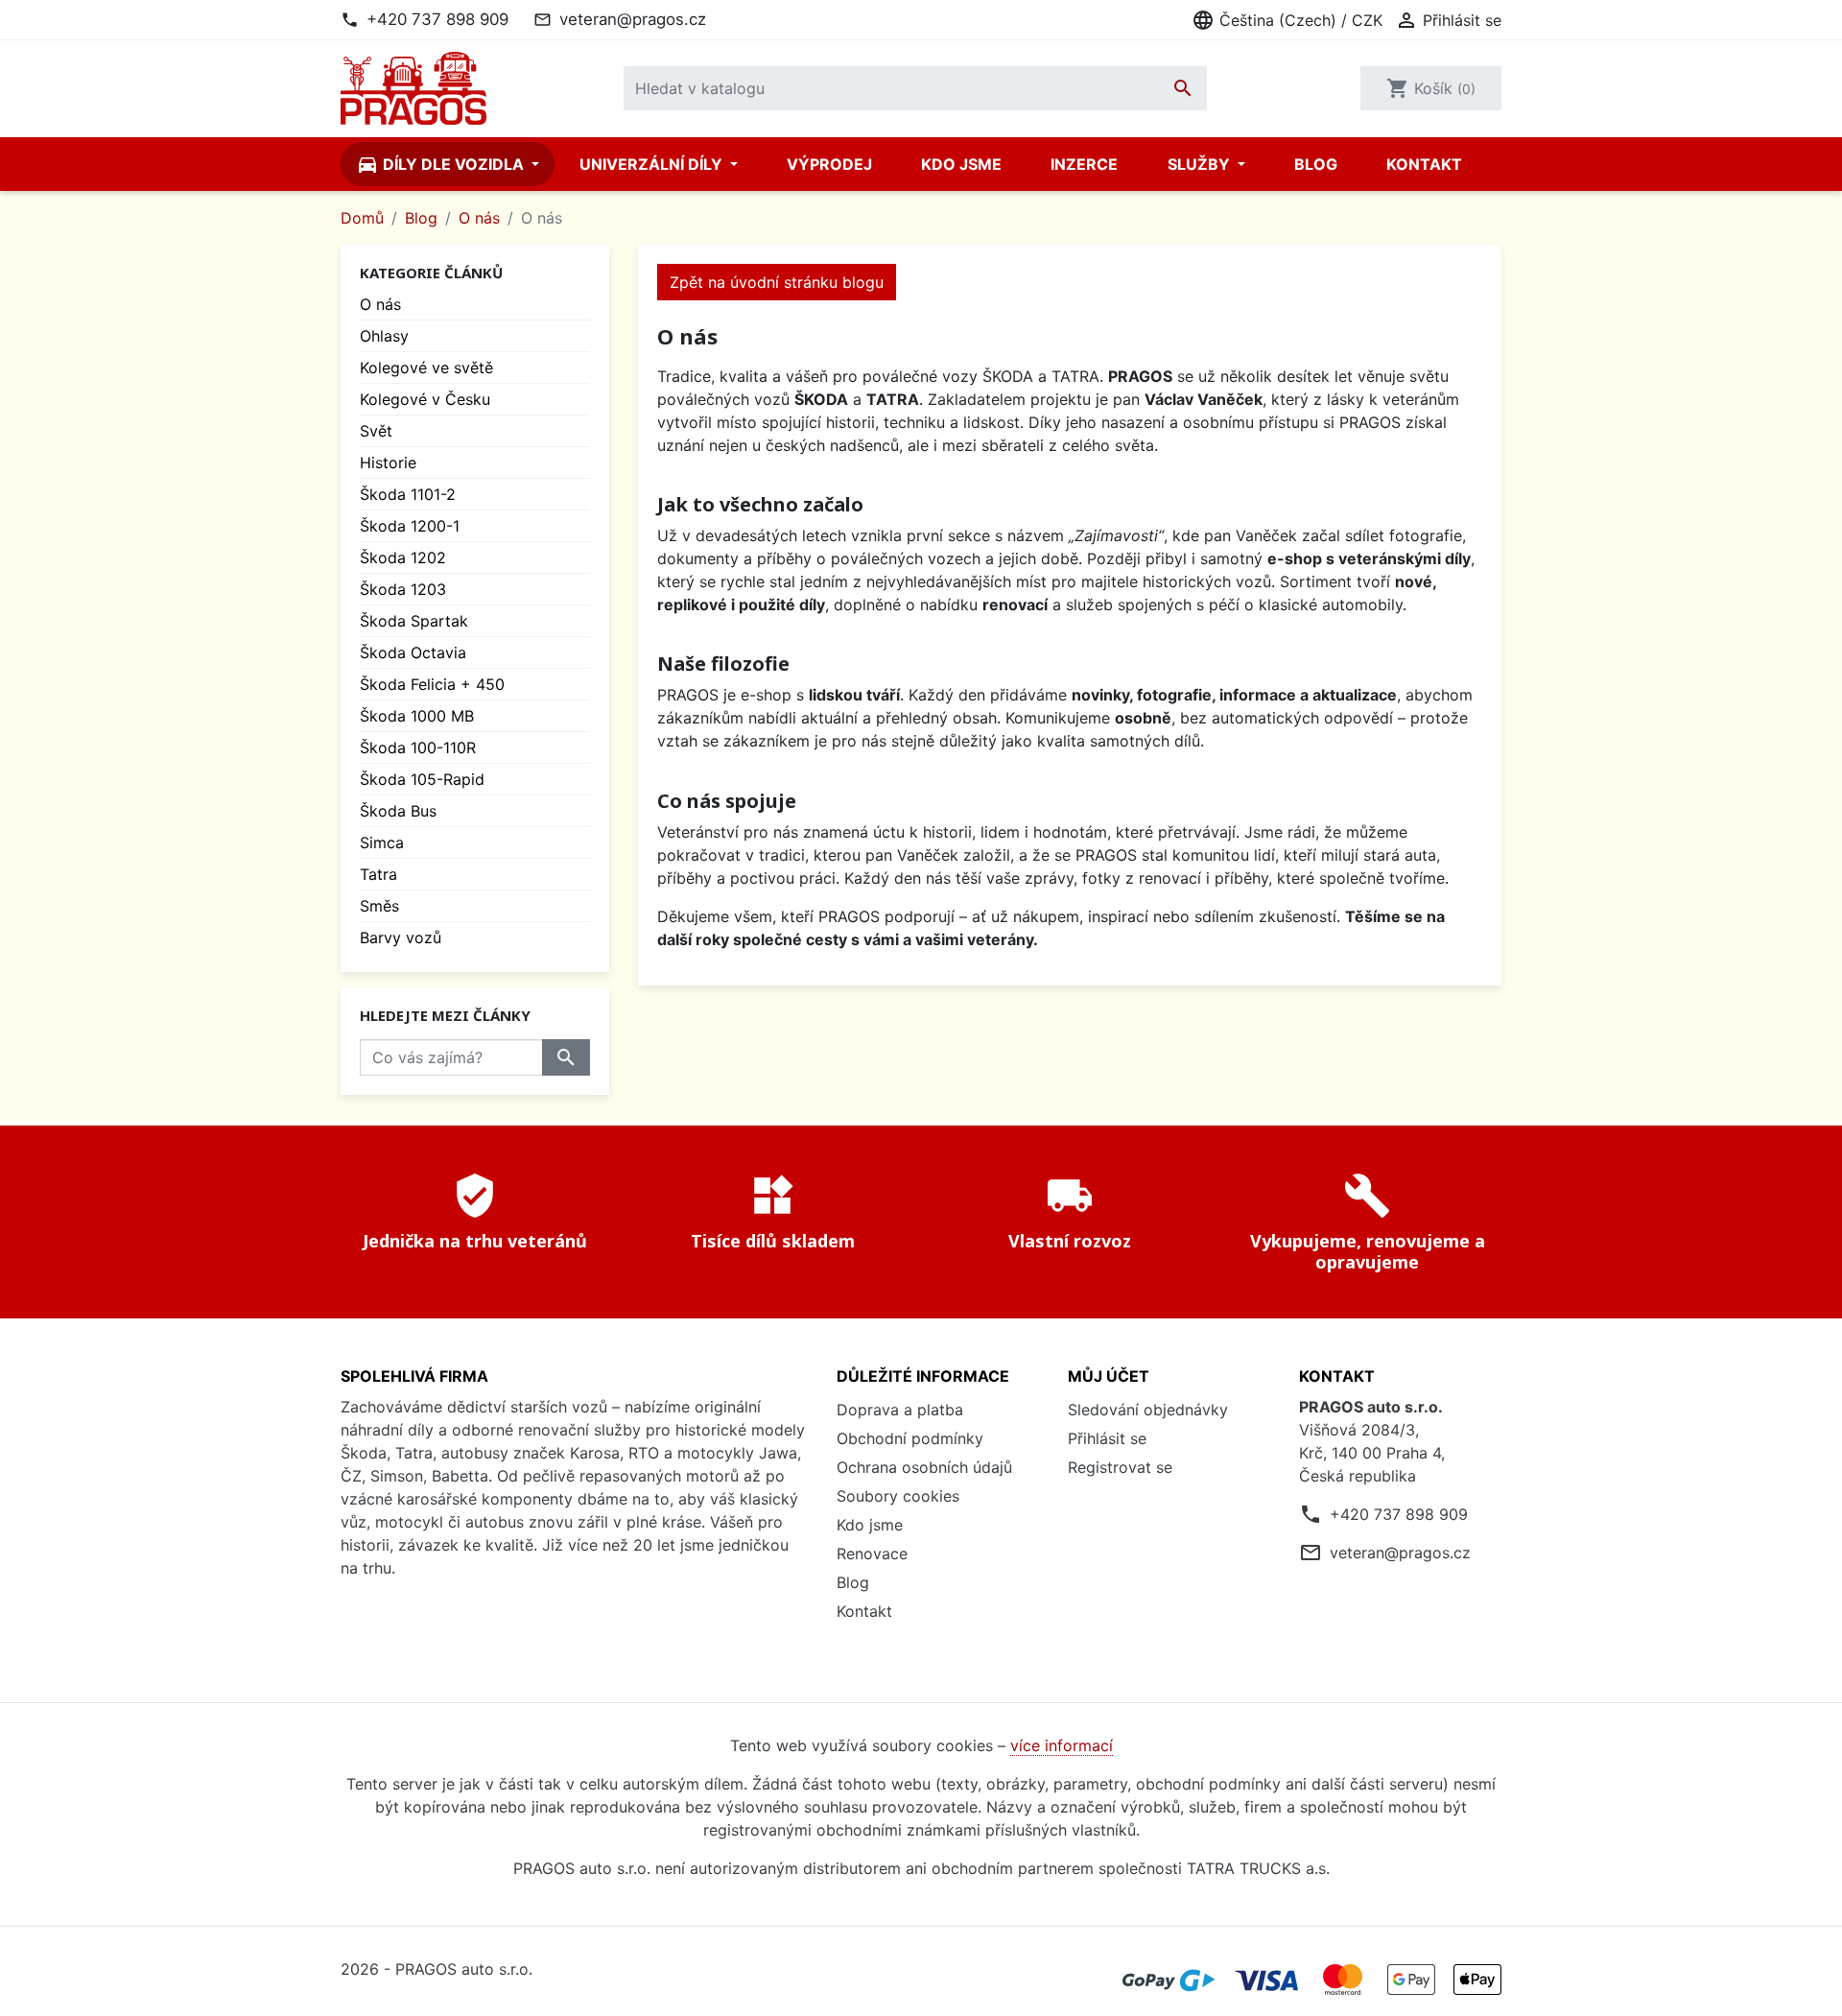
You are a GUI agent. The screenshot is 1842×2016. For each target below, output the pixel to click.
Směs (379, 906)
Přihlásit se (1107, 1438)
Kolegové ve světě (426, 368)
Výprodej (829, 164)
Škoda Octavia (413, 652)
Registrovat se (1120, 1467)
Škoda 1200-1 (410, 526)
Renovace (872, 1554)
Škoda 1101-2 (408, 494)
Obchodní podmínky (910, 1438)
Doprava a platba (900, 1410)
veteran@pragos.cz (633, 19)
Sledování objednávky (1148, 1410)
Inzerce (1084, 164)
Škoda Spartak (414, 621)
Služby (1201, 164)
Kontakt (1424, 164)
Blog (1316, 164)
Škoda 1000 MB (417, 716)
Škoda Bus (398, 811)
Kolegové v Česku (425, 399)
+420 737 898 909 (437, 19)
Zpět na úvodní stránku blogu (777, 282)
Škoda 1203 (403, 589)
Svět (376, 431)
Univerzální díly (653, 164)
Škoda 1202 (403, 557)
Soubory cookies (898, 1496)
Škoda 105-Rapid (422, 779)
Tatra (378, 874)
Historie (388, 462)
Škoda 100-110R (418, 747)
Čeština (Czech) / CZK (1287, 20)
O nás (380, 304)
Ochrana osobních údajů (924, 1467)
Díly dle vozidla (442, 164)
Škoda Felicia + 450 (432, 684)
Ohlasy (384, 336)
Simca (382, 842)
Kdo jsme (961, 164)
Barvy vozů (401, 937)
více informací (1062, 1745)
